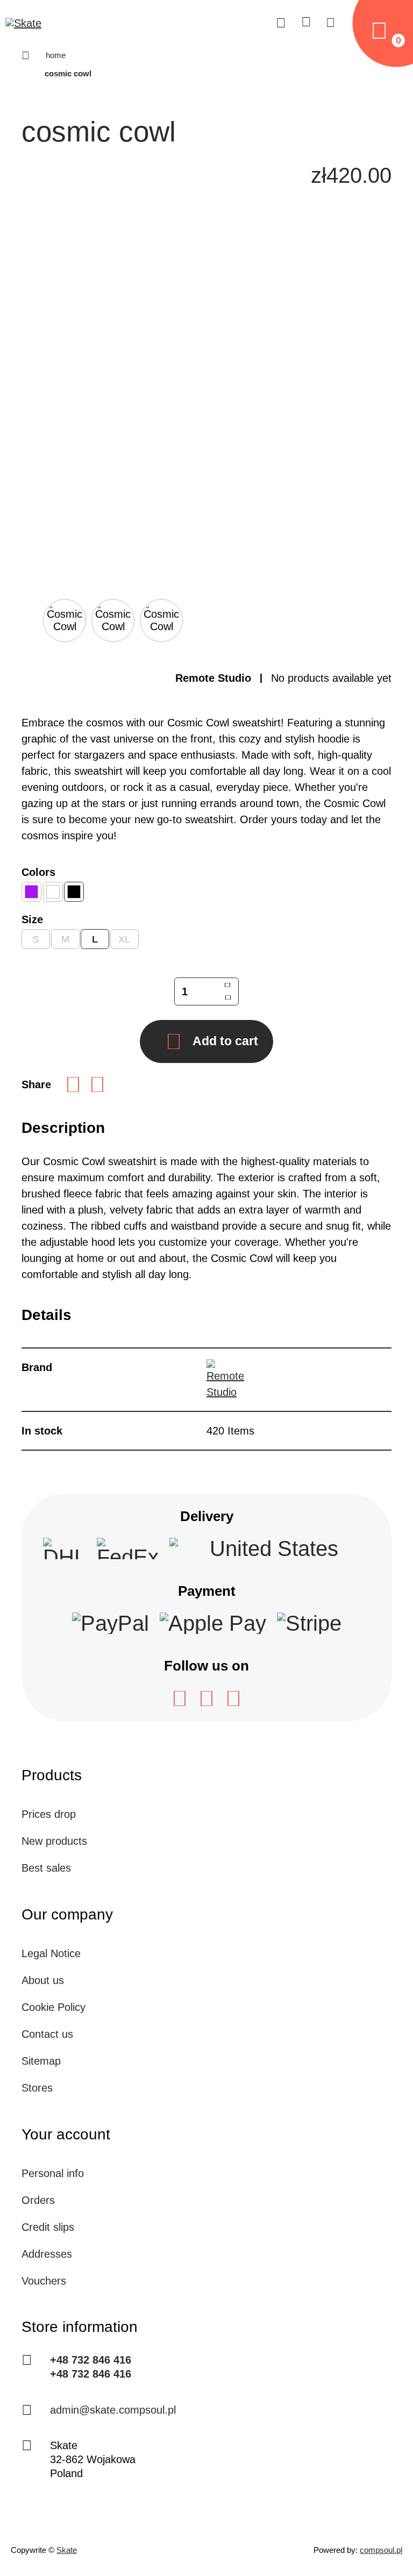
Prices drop (49, 1814)
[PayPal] (111, 1623)
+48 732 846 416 (91, 2360)
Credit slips (48, 2227)
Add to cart (225, 1041)
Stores (37, 2088)
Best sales (46, 1868)
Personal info (53, 2173)
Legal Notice (51, 1953)
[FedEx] (128, 1549)
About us (43, 1980)
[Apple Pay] (213, 1623)
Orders (38, 2200)
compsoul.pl (381, 2550)
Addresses (47, 2254)
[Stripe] (309, 1623)
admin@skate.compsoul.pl (113, 2410)
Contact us (47, 2034)
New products (54, 1841)
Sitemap (41, 2061)
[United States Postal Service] (270, 1549)
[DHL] (65, 1549)
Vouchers (44, 2281)
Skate (67, 2550)
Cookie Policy (54, 2007)
